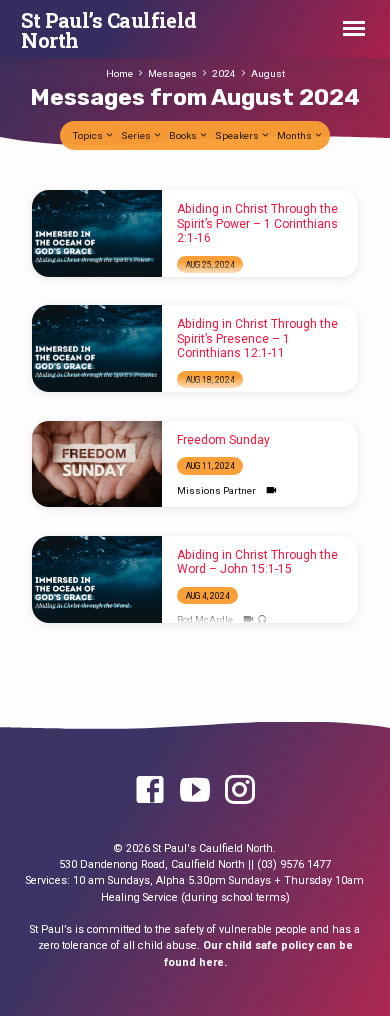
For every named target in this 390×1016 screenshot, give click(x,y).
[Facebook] (150, 791)
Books (184, 135)
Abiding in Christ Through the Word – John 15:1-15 (257, 562)
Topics (89, 135)
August (268, 73)
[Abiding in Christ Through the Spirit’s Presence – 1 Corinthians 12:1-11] (97, 348)
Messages (172, 73)
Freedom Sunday (223, 440)
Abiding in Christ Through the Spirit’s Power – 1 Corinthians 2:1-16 (257, 223)
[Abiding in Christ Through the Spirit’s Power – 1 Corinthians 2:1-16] (97, 233)
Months (295, 135)
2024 (224, 73)
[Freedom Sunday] (97, 464)
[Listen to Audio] (262, 620)
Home (119, 73)
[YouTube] (195, 791)
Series (137, 135)
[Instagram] (240, 791)
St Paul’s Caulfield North (108, 30)
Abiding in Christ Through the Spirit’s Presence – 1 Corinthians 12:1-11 (257, 338)
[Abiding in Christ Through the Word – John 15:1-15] (97, 579)
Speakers (238, 135)
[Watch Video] (271, 490)
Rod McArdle (205, 619)
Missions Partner (216, 490)
